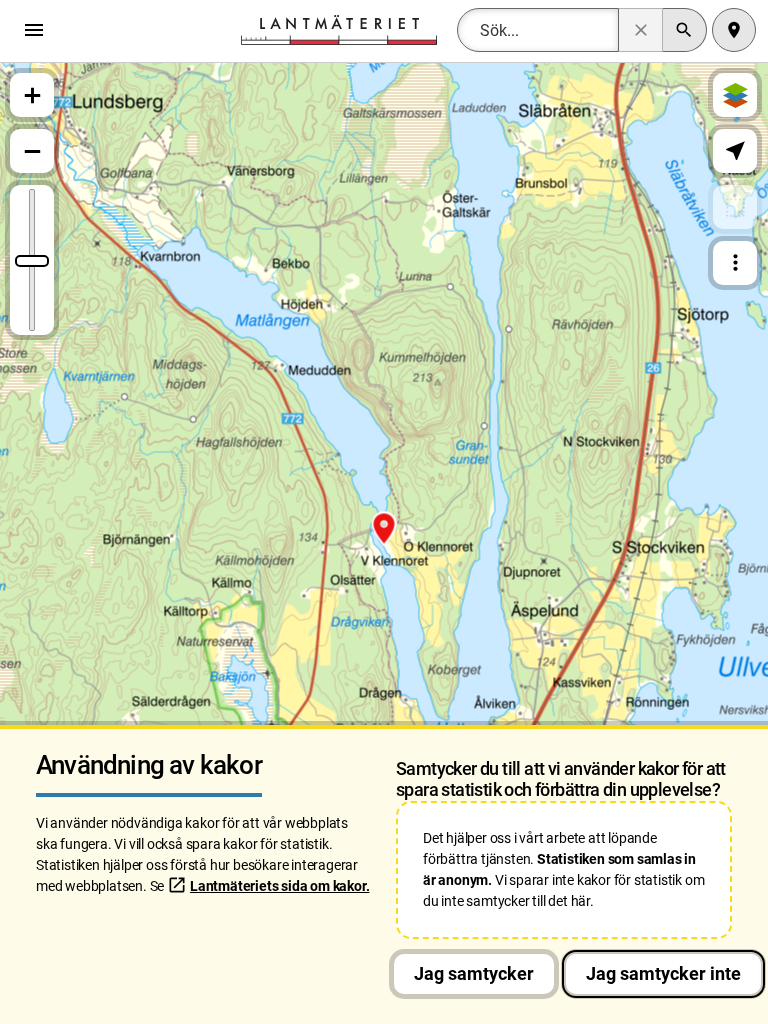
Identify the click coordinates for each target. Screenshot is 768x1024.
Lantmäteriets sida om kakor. (279, 886)
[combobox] (538, 30)
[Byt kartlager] (735, 95)
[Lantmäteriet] (339, 28)
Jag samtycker (474, 973)
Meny (39, 30)
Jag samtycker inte (663, 973)
